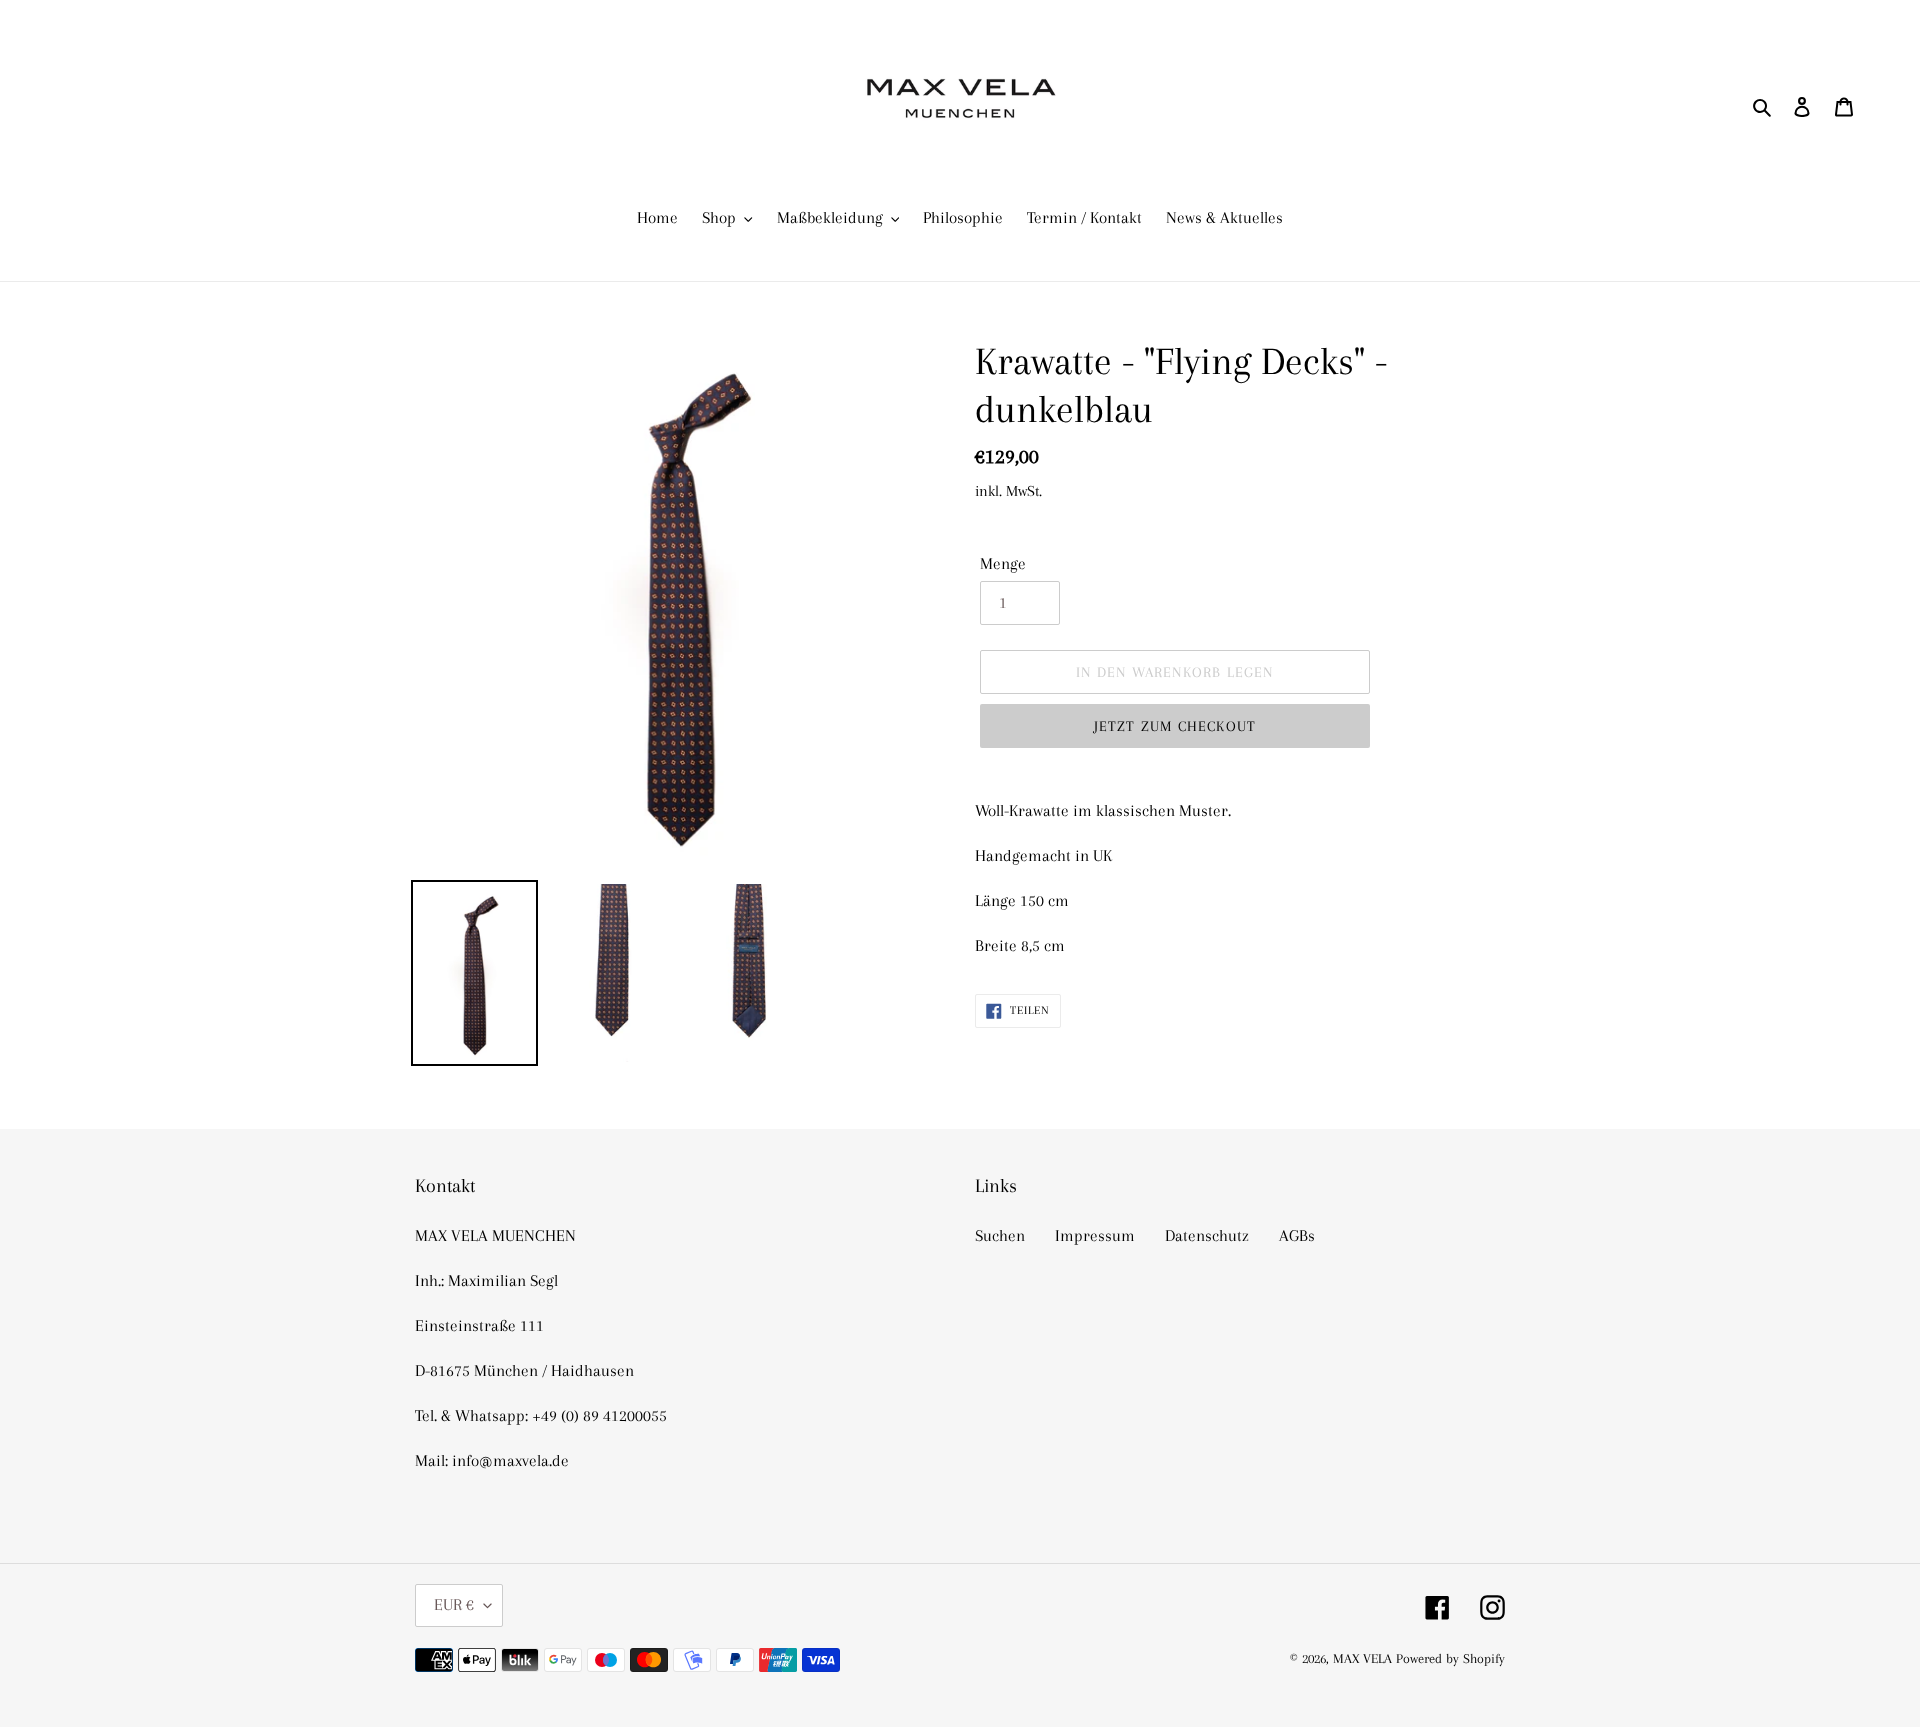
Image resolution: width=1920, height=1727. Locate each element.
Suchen (1000, 1235)
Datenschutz (1207, 1235)
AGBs (1297, 1235)
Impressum (1095, 1235)
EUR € (454, 1604)
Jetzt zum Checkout (1175, 726)
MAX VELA (1364, 1658)
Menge (1003, 563)
